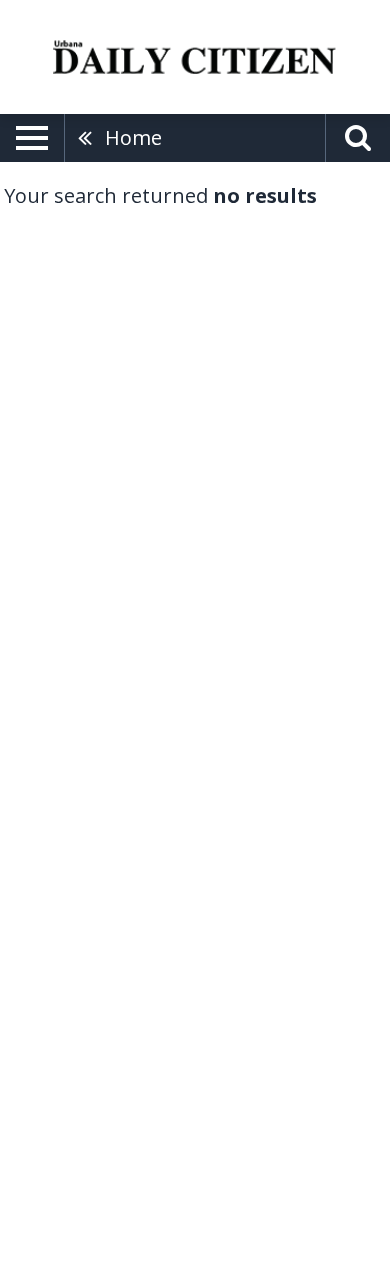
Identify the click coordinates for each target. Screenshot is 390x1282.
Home (133, 137)
